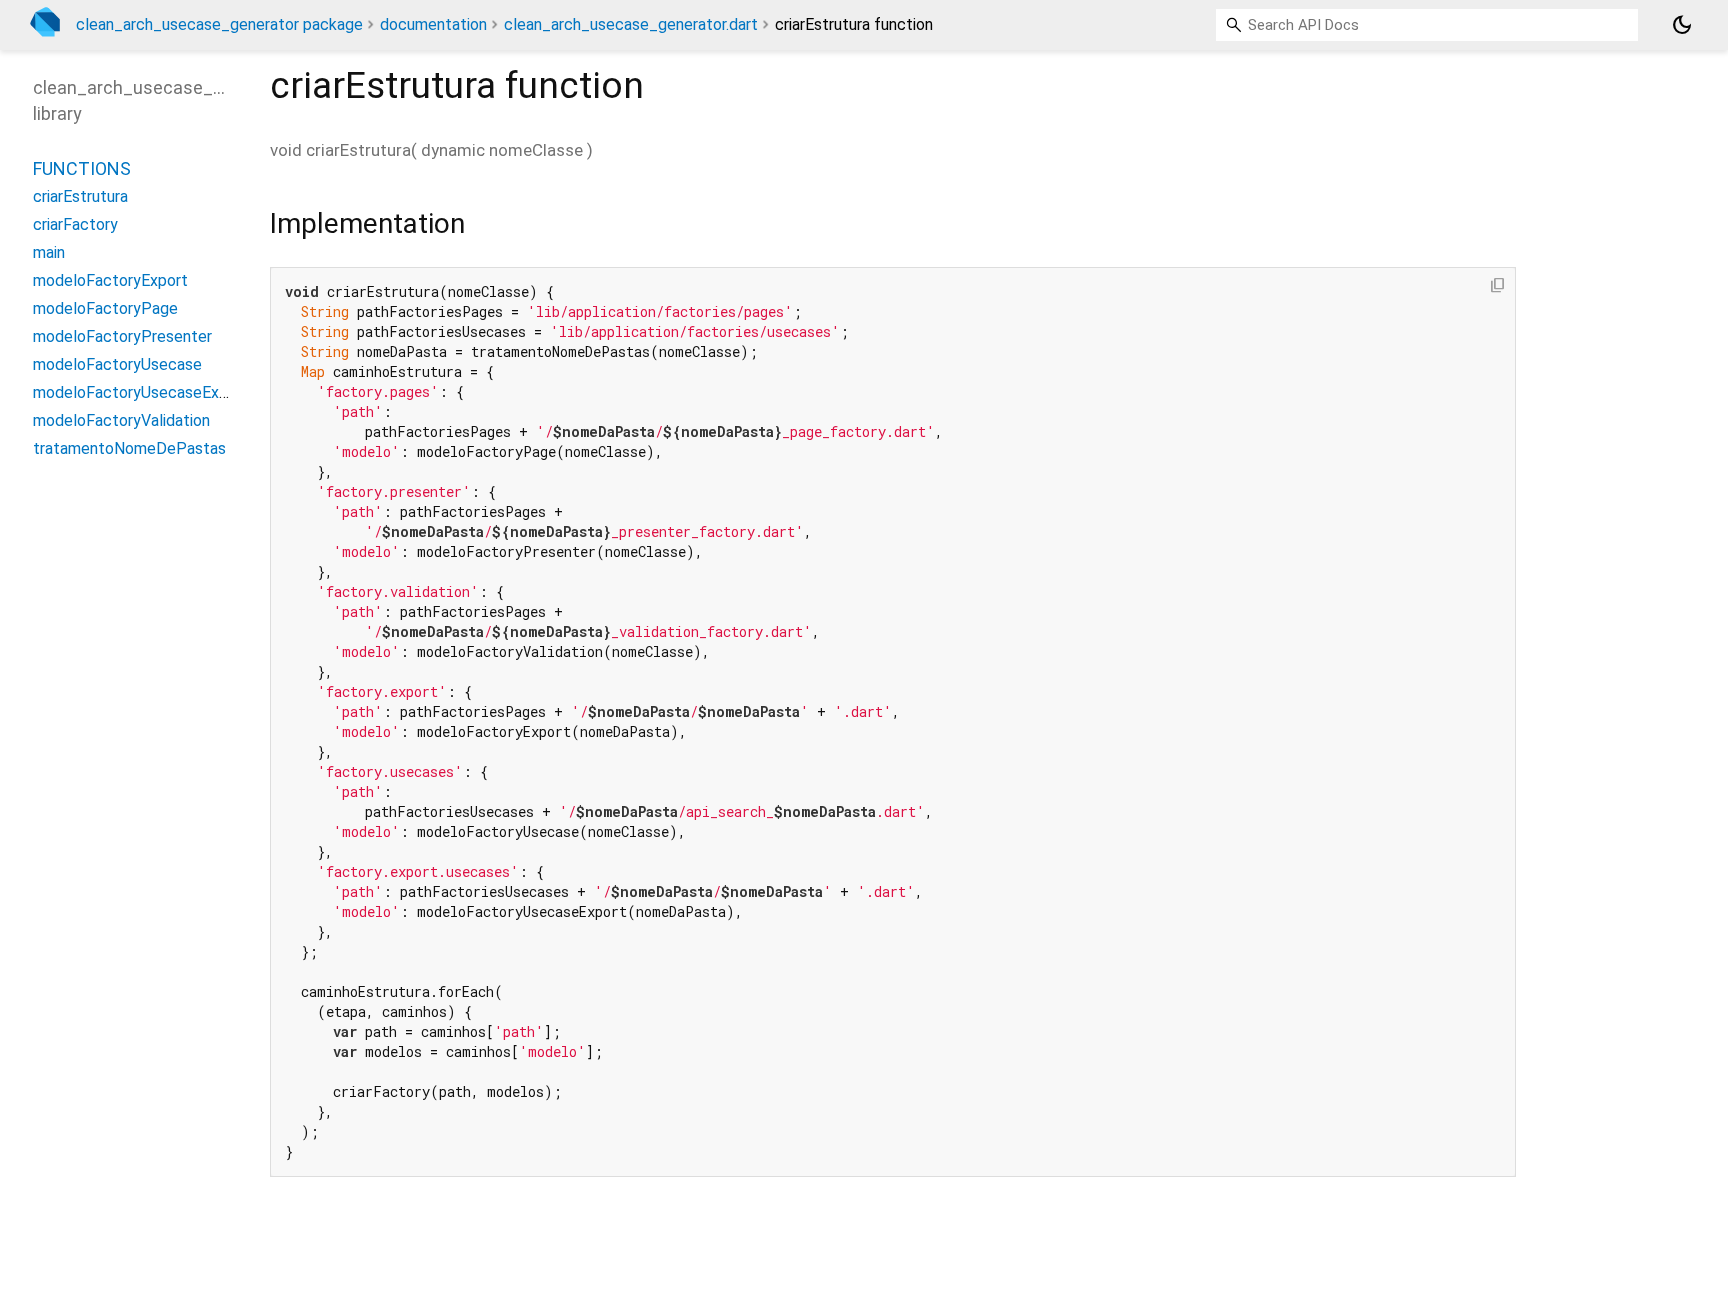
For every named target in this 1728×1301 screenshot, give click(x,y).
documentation (433, 24)
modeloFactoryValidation (121, 419)
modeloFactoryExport (110, 279)
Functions (82, 167)
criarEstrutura (80, 195)
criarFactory (75, 223)
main (49, 251)
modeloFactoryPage (105, 307)
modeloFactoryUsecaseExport (141, 391)
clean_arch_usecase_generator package (219, 24)
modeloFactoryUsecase (117, 363)
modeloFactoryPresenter (122, 335)
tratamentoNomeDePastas (129, 447)
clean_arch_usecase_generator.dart (631, 24)
